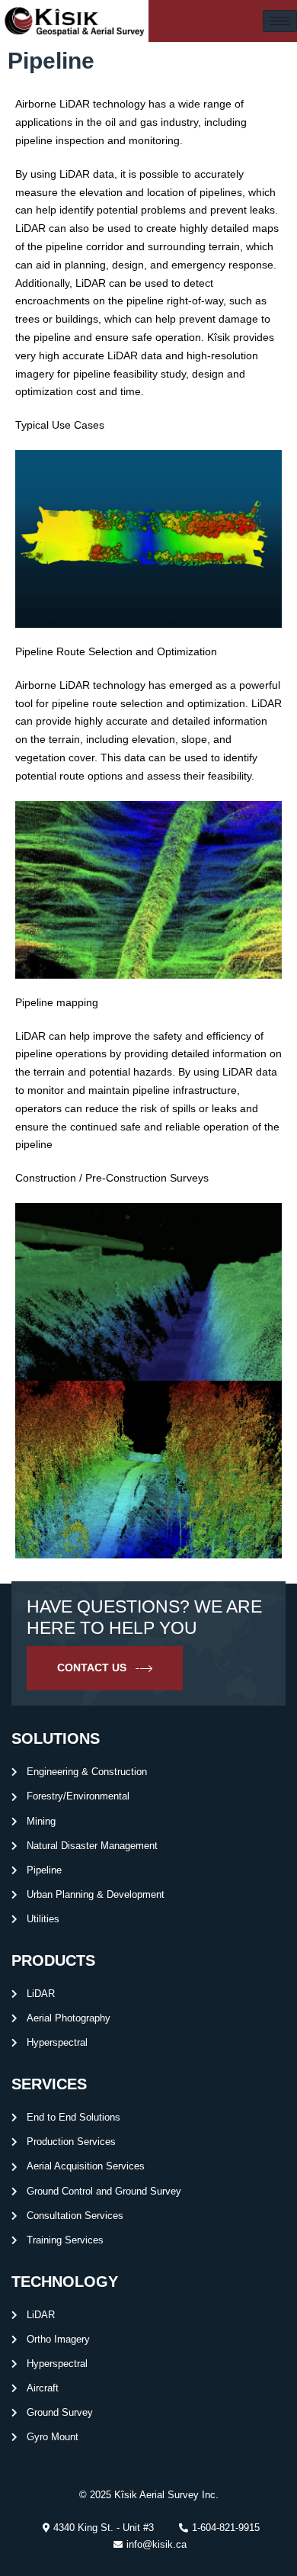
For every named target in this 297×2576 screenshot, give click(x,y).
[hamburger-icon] (280, 21)
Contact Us (92, 1667)
